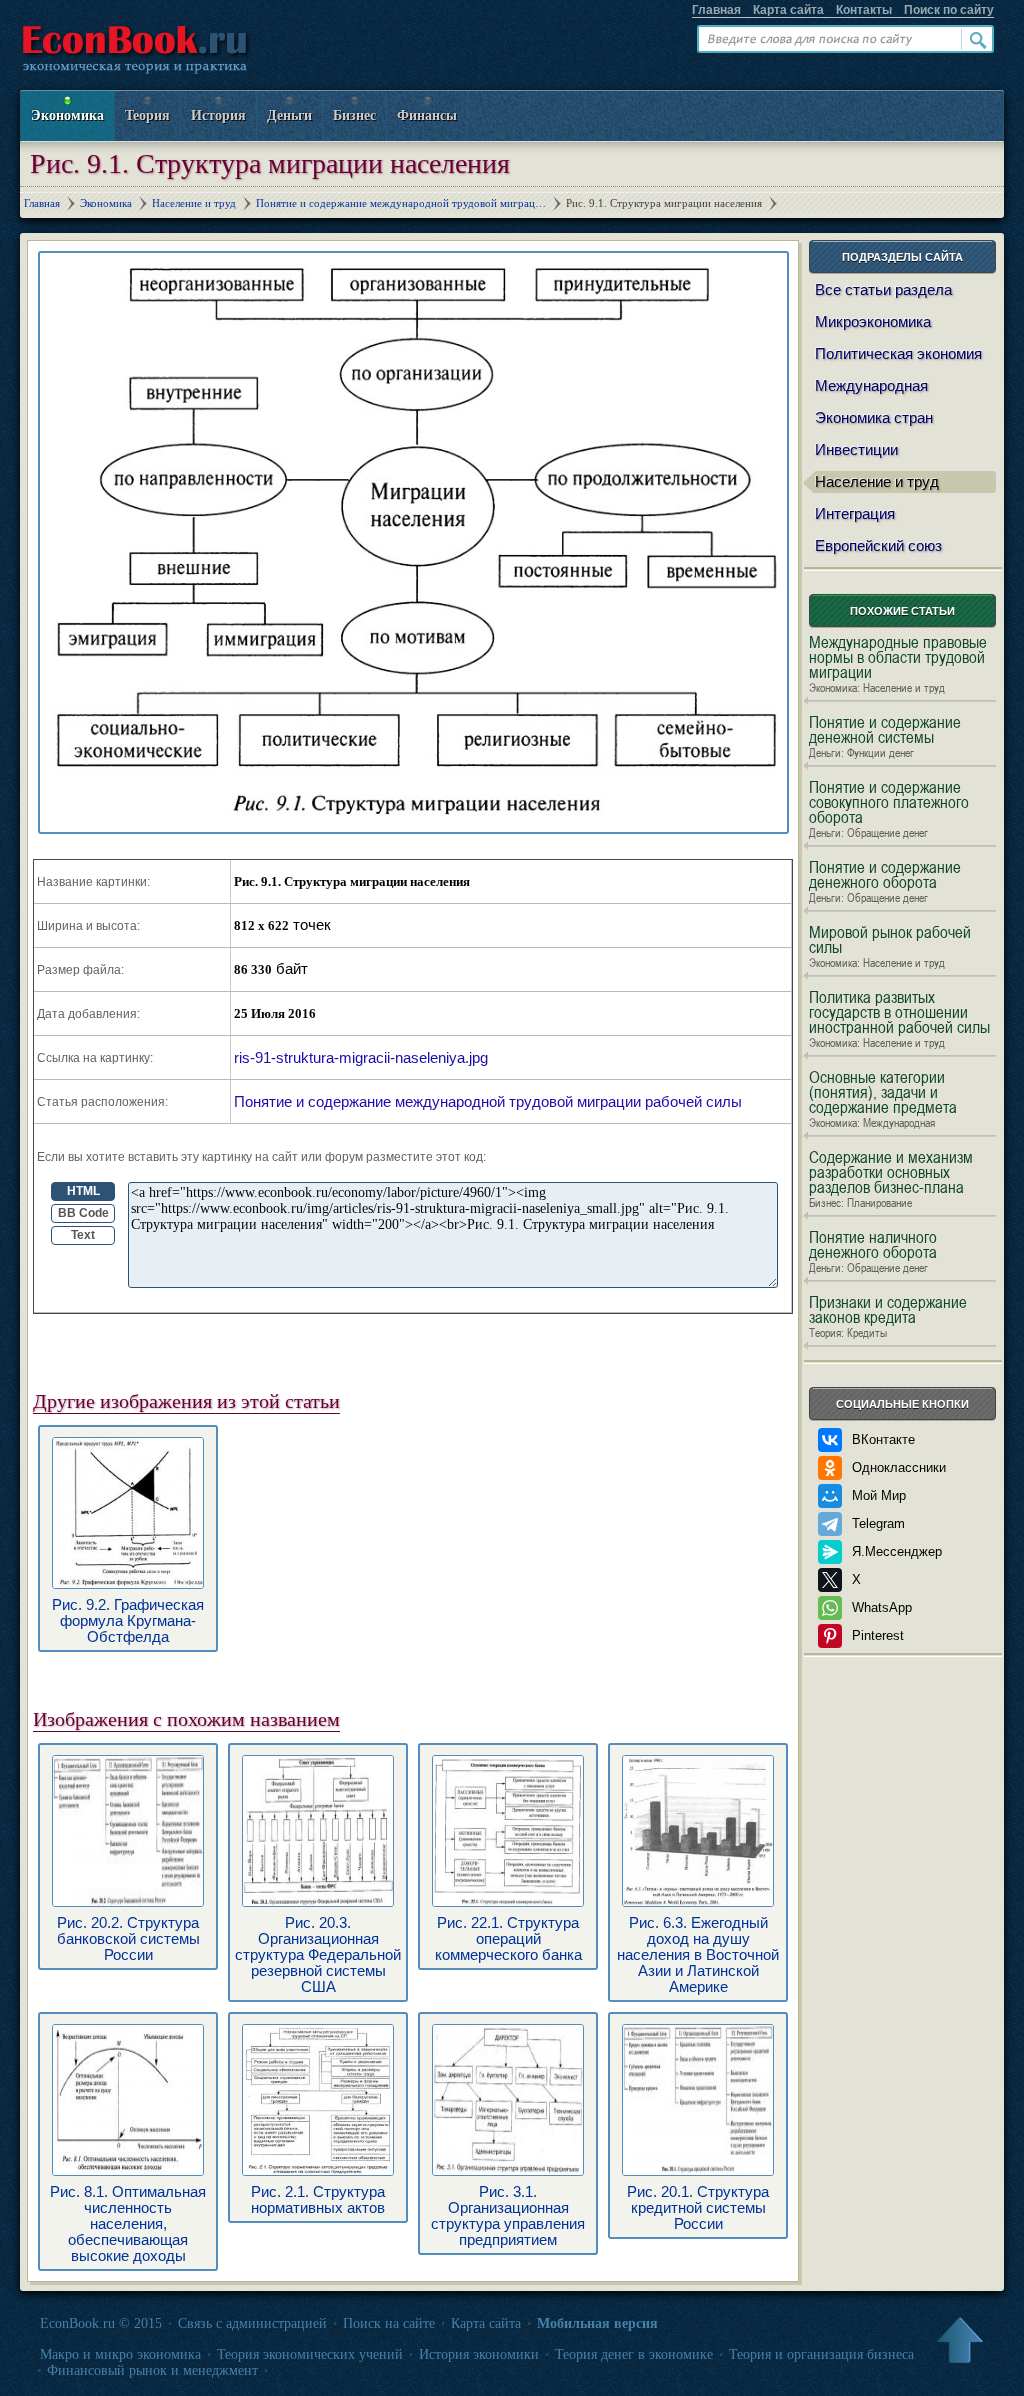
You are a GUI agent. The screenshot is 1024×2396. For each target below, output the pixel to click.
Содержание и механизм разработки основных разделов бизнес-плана (891, 1180)
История (218, 115)
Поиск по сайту (949, 10)
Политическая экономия (898, 353)
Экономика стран (874, 417)
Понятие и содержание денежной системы (885, 737)
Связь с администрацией (252, 2323)
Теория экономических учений (310, 2354)
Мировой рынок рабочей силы (890, 947)
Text (83, 1235)
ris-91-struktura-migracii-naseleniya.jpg (361, 1057)
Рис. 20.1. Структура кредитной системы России (698, 2207)
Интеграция (855, 513)
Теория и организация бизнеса (821, 2354)
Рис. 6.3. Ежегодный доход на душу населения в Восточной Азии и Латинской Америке (698, 1954)
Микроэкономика (873, 321)
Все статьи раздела (883, 289)
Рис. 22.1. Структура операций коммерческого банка (508, 1938)
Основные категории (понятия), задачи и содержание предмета (883, 1100)
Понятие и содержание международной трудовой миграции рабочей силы (488, 1101)
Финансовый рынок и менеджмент (152, 2370)
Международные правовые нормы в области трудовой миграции (898, 665)
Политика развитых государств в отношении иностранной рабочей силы (899, 1020)
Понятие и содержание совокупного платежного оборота (889, 810)
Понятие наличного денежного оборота (873, 1252)
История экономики (479, 2354)
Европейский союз (878, 545)
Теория (147, 115)
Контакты (864, 10)
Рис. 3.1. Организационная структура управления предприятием (508, 2215)
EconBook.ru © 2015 (101, 2323)
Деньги (289, 115)
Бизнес (354, 115)
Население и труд (877, 481)
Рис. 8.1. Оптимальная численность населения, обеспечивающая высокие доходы (128, 2223)
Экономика (67, 115)
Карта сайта (788, 10)
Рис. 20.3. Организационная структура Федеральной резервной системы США (318, 1954)
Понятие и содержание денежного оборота (885, 882)
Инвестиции (856, 449)
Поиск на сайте (389, 2323)
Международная (871, 385)
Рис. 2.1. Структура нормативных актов (318, 2199)
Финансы (427, 115)
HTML (83, 1191)
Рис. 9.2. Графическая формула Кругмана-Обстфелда (128, 1620)
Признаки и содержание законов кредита (888, 1317)
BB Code (83, 1213)
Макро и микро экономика (120, 2354)
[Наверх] (959, 2341)
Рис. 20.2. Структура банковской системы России (128, 1938)
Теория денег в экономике (634, 2354)
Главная (716, 10)
